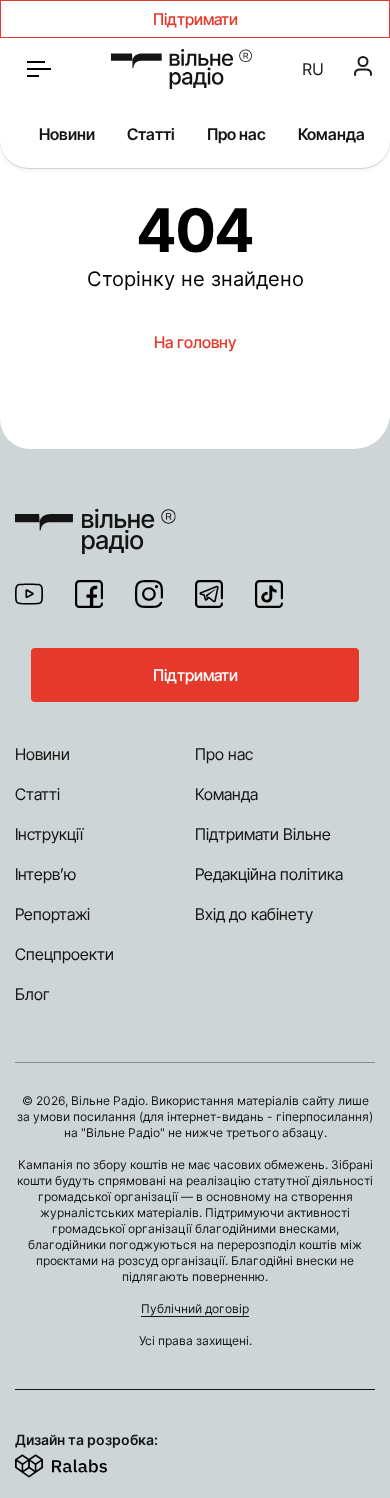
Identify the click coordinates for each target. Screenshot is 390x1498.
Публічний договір (195, 1308)
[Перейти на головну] (181, 69)
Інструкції (49, 834)
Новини (67, 134)
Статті (151, 134)
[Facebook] (89, 594)
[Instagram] (149, 594)
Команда (331, 134)
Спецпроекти (64, 954)
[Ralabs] (85, 1462)
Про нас (236, 134)
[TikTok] (269, 594)
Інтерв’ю (45, 874)
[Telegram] (209, 594)
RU (313, 69)
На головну (195, 342)
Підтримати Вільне (263, 834)
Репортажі (52, 914)
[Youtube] (29, 594)
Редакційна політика (269, 874)
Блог (32, 994)
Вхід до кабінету (254, 914)
